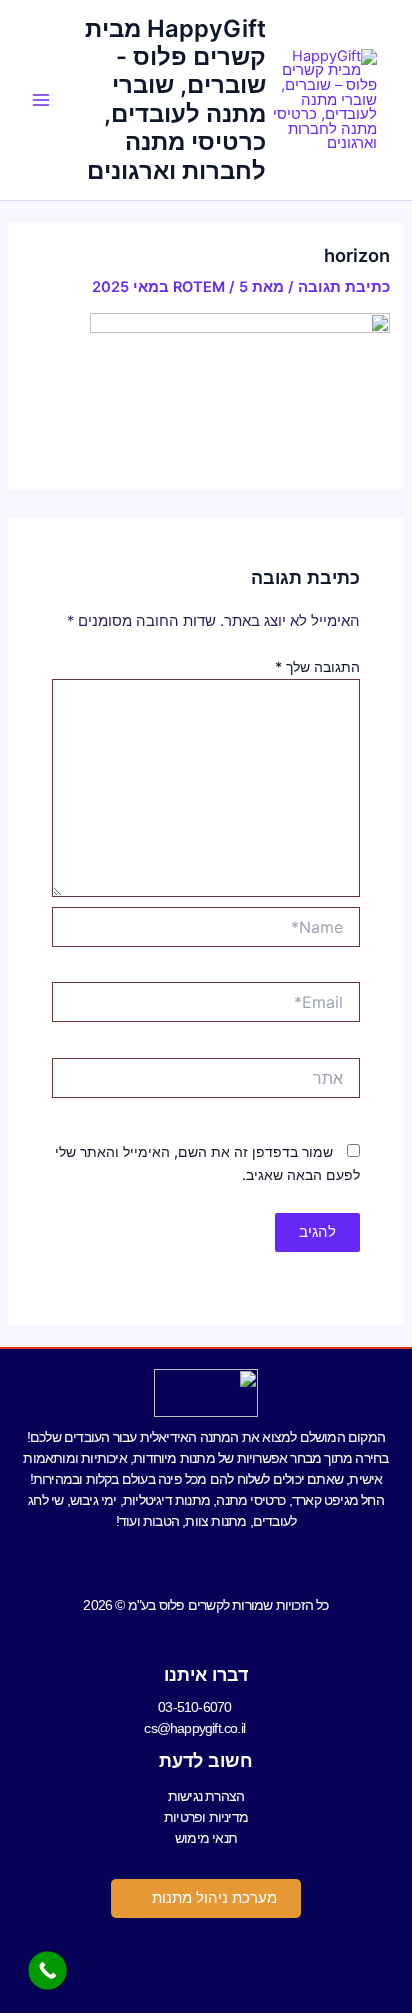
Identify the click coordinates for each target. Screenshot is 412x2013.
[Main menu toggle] (41, 100)
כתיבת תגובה (344, 287)
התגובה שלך (317, 666)
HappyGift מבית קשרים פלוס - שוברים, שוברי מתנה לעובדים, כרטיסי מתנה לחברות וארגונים (175, 99)
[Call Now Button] (47, 1970)
